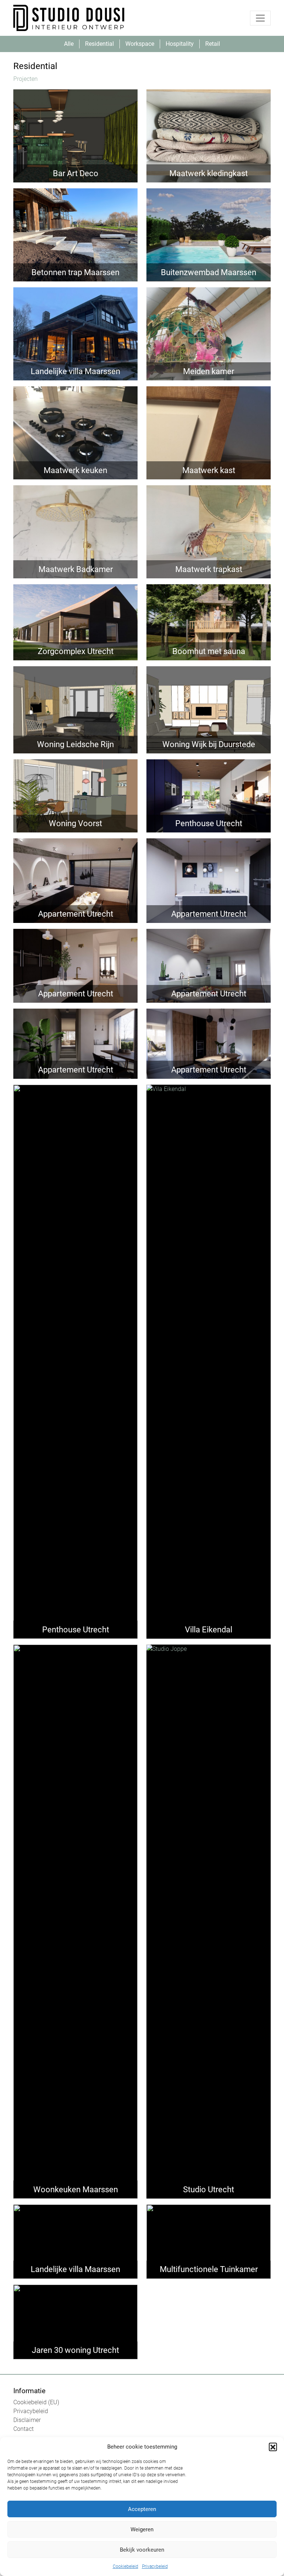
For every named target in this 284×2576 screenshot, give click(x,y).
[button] (273, 2447)
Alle (69, 44)
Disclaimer (27, 2420)
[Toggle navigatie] (260, 18)
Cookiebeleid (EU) (36, 2402)
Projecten (26, 79)
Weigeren (142, 2529)
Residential (99, 44)
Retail (213, 44)
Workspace (140, 44)
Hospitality (180, 44)
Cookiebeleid (126, 2566)
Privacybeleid (155, 2566)
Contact (23, 2429)
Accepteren (142, 2509)
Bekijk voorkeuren (142, 2550)
